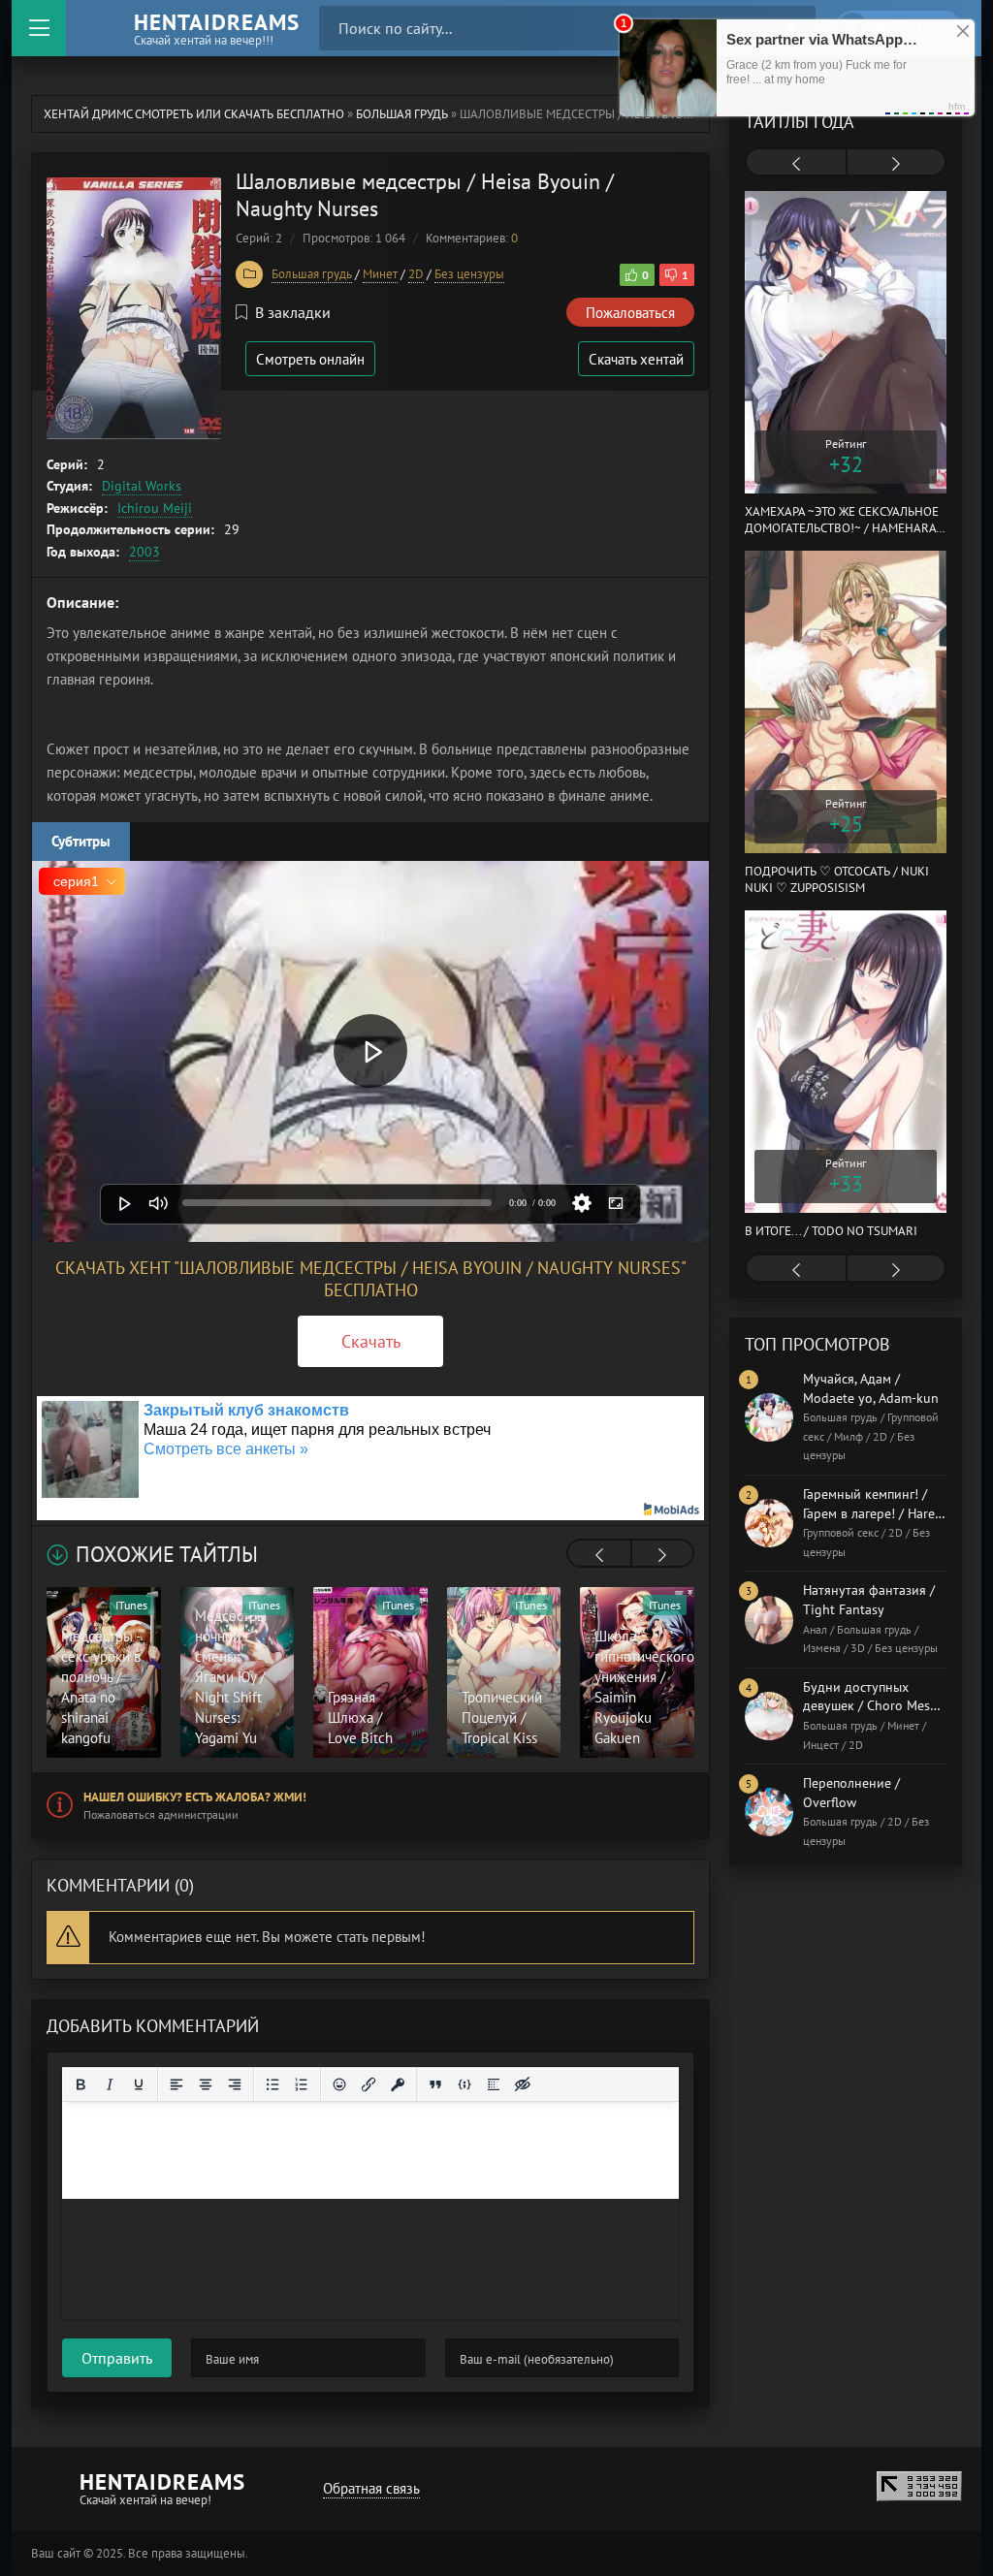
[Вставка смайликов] (339, 2084)
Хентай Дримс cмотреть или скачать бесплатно (194, 114)
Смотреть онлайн (310, 359)
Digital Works (142, 486)
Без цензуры (469, 274)
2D (416, 274)
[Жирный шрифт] (80, 2084)
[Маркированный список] (272, 2084)
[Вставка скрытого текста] (523, 2084)
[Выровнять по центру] (206, 2084)
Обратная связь (371, 2488)
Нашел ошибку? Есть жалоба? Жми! (195, 1797)
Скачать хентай (636, 359)
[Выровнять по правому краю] (235, 2084)
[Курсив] (110, 2084)
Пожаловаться (630, 313)
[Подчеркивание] (139, 2084)
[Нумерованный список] (302, 2084)
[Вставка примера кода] (464, 2084)
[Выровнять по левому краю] (176, 2084)
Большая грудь (402, 114)
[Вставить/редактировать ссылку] (368, 2084)
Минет (380, 274)
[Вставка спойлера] (494, 2084)
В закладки (293, 312)
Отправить (117, 2358)
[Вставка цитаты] (435, 2084)
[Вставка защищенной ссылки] (398, 2084)
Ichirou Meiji (155, 508)
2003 (144, 552)
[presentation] (599, 1555)
